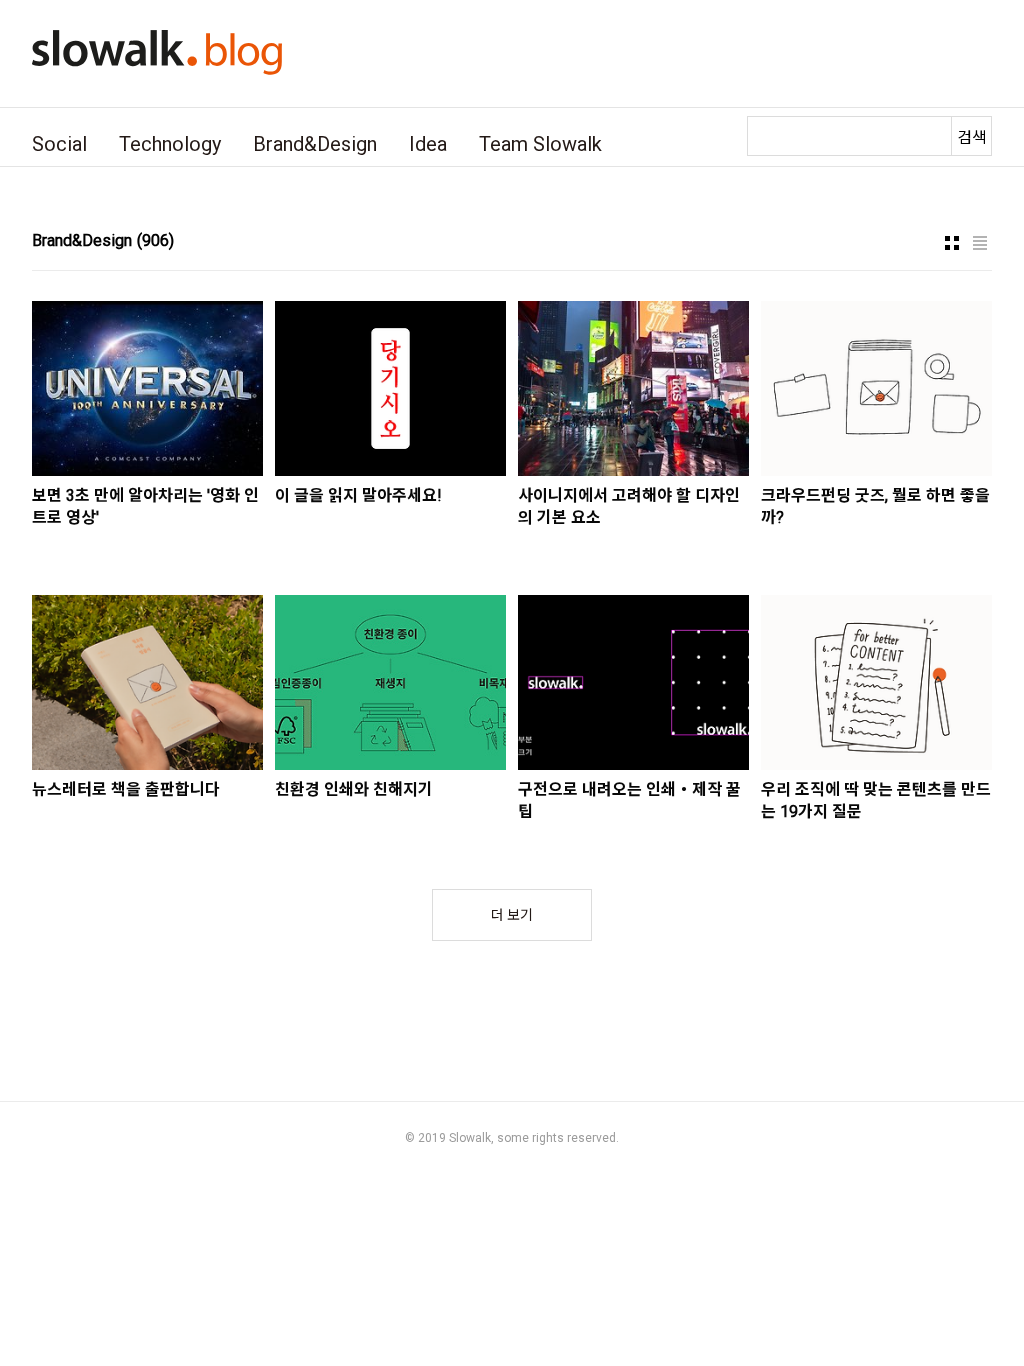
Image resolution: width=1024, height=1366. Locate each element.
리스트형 (980, 243)
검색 (972, 137)
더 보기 (512, 915)
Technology (170, 144)
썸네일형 (952, 243)
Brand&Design (315, 144)
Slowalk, (471, 1138)
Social (59, 144)
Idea (428, 144)
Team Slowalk (540, 144)
